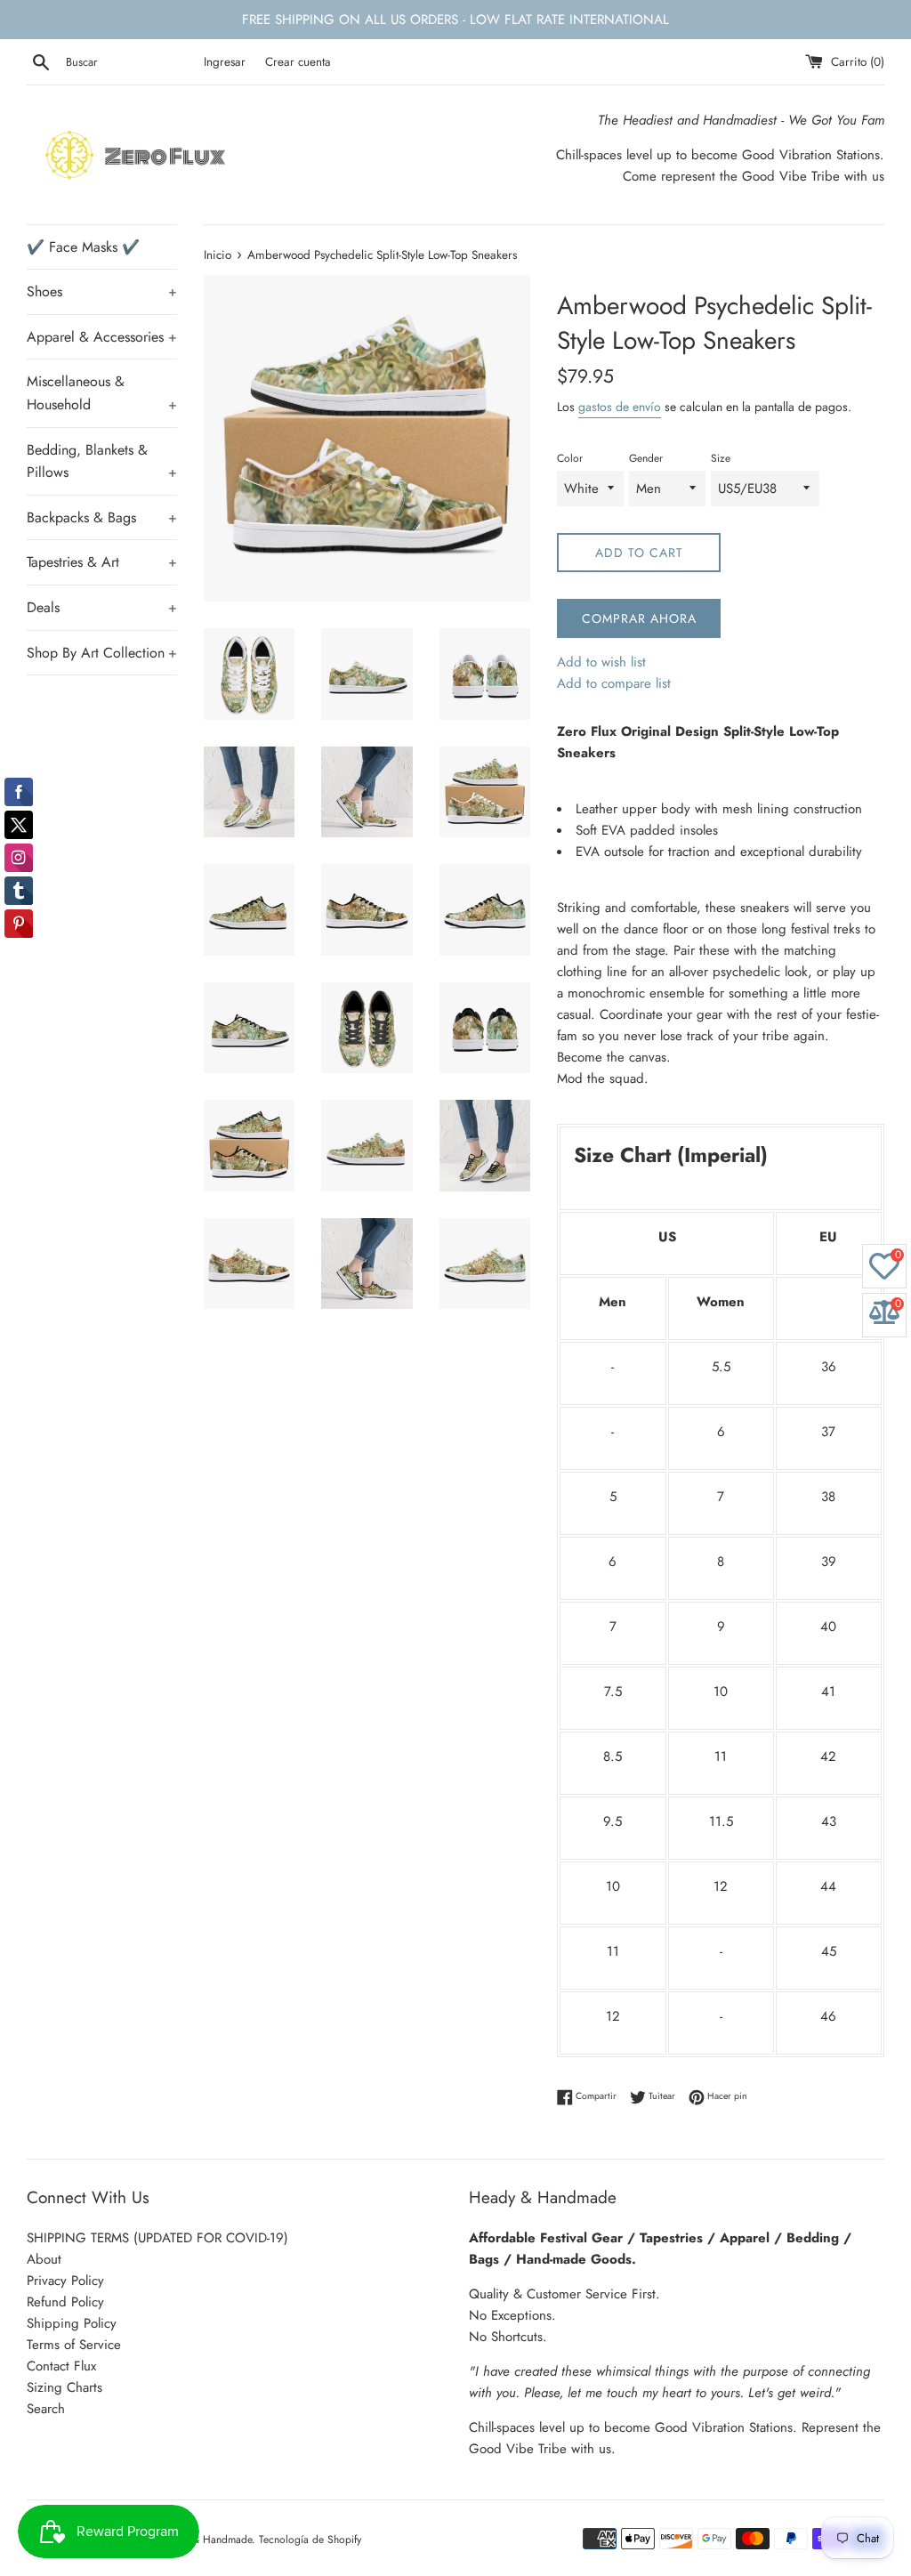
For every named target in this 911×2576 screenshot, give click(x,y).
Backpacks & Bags (102, 517)
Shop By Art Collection (102, 653)
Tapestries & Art (102, 562)
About (44, 2259)
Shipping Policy (72, 2323)
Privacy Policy (65, 2281)
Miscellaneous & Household (102, 393)
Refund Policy (65, 2302)
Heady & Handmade (206, 2540)
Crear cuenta (298, 62)
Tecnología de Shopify (310, 2540)
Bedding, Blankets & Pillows (102, 461)
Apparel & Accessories (102, 337)
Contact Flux (61, 2366)
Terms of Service (74, 2345)
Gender (646, 458)
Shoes (102, 291)
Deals (102, 607)
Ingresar (225, 62)
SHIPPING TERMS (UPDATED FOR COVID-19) (157, 2238)
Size (721, 458)
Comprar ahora (639, 618)
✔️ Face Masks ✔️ (83, 247)
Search (46, 2409)
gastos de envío (620, 407)
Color (570, 458)
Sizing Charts (64, 2387)
